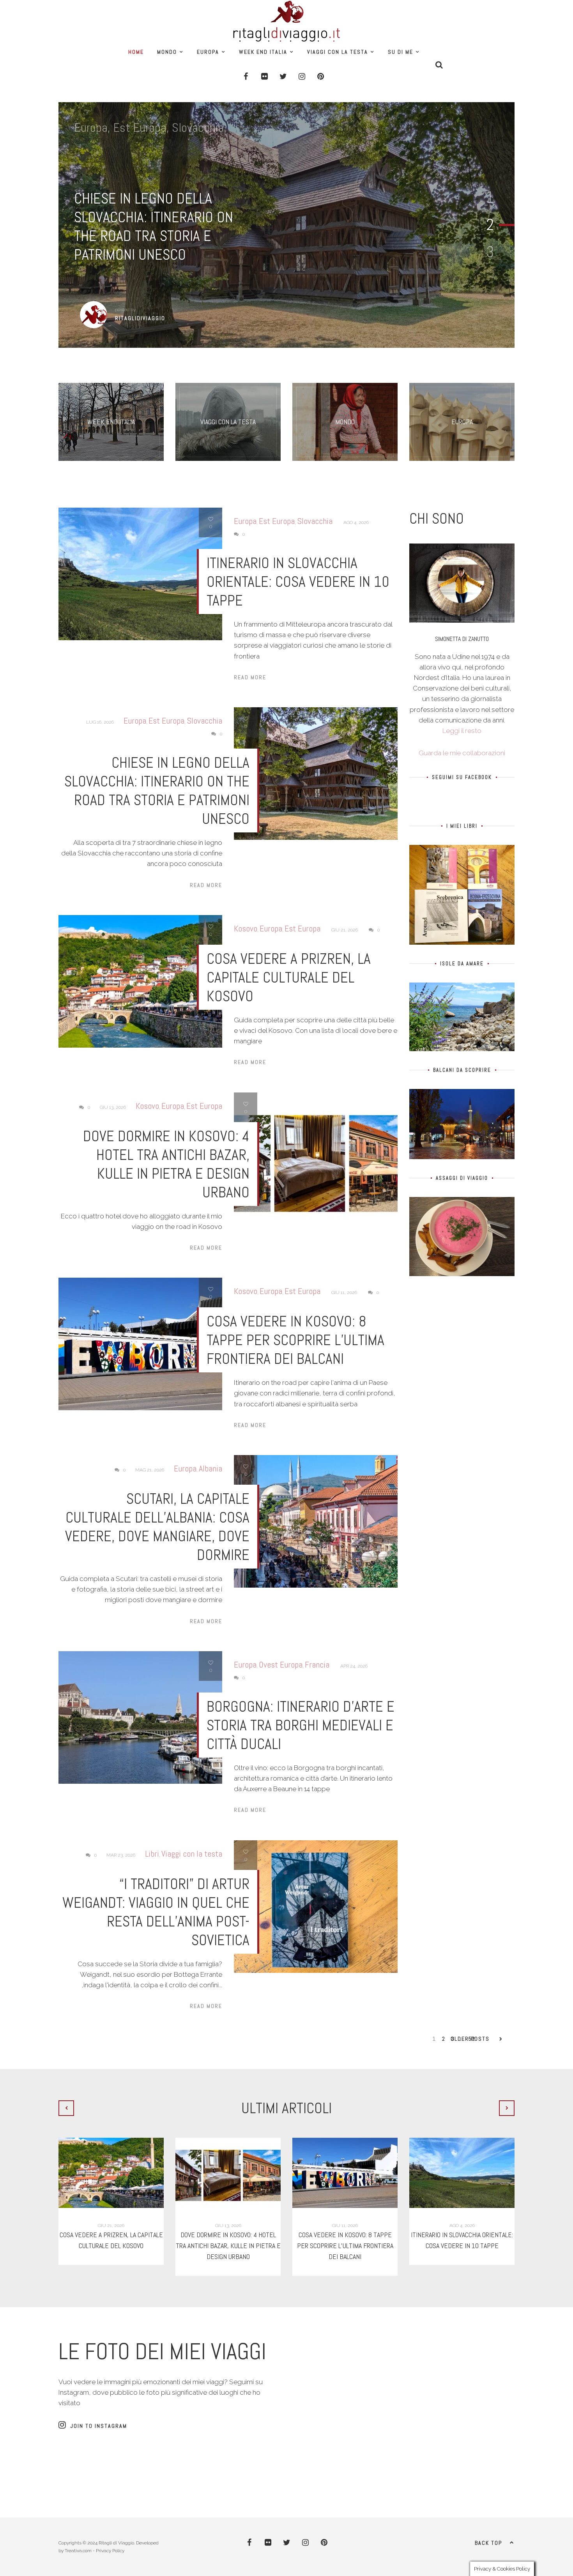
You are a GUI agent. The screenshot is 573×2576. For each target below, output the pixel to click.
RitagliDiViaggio (140, 318)
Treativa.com (78, 2551)
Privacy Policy (110, 2551)
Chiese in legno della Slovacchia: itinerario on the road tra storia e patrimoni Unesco (154, 227)
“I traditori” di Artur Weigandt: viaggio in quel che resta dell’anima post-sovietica (156, 1912)
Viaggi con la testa (338, 52)
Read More (250, 677)
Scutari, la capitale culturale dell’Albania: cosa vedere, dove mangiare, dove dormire (157, 1527)
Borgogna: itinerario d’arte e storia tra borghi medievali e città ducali (301, 1725)
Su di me (401, 52)
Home (136, 52)
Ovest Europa (281, 1664)
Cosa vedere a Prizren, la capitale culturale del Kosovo (289, 977)
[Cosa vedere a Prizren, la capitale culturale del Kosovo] (111, 2173)
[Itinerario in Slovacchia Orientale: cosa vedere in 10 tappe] (462, 2173)
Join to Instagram (99, 2426)
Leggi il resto (462, 731)
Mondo (167, 52)
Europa (208, 52)
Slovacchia (198, 127)
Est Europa (140, 127)
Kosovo (246, 928)
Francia (317, 1664)
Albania (210, 1468)
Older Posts (470, 2039)
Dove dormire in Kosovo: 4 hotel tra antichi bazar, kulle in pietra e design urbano (166, 1164)
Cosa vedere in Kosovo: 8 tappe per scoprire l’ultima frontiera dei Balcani (295, 1340)
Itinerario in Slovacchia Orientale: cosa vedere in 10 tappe (298, 582)
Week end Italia (263, 52)
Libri (152, 1854)
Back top (488, 2543)
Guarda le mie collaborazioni (462, 753)
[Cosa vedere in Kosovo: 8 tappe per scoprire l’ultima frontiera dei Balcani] (345, 2173)
